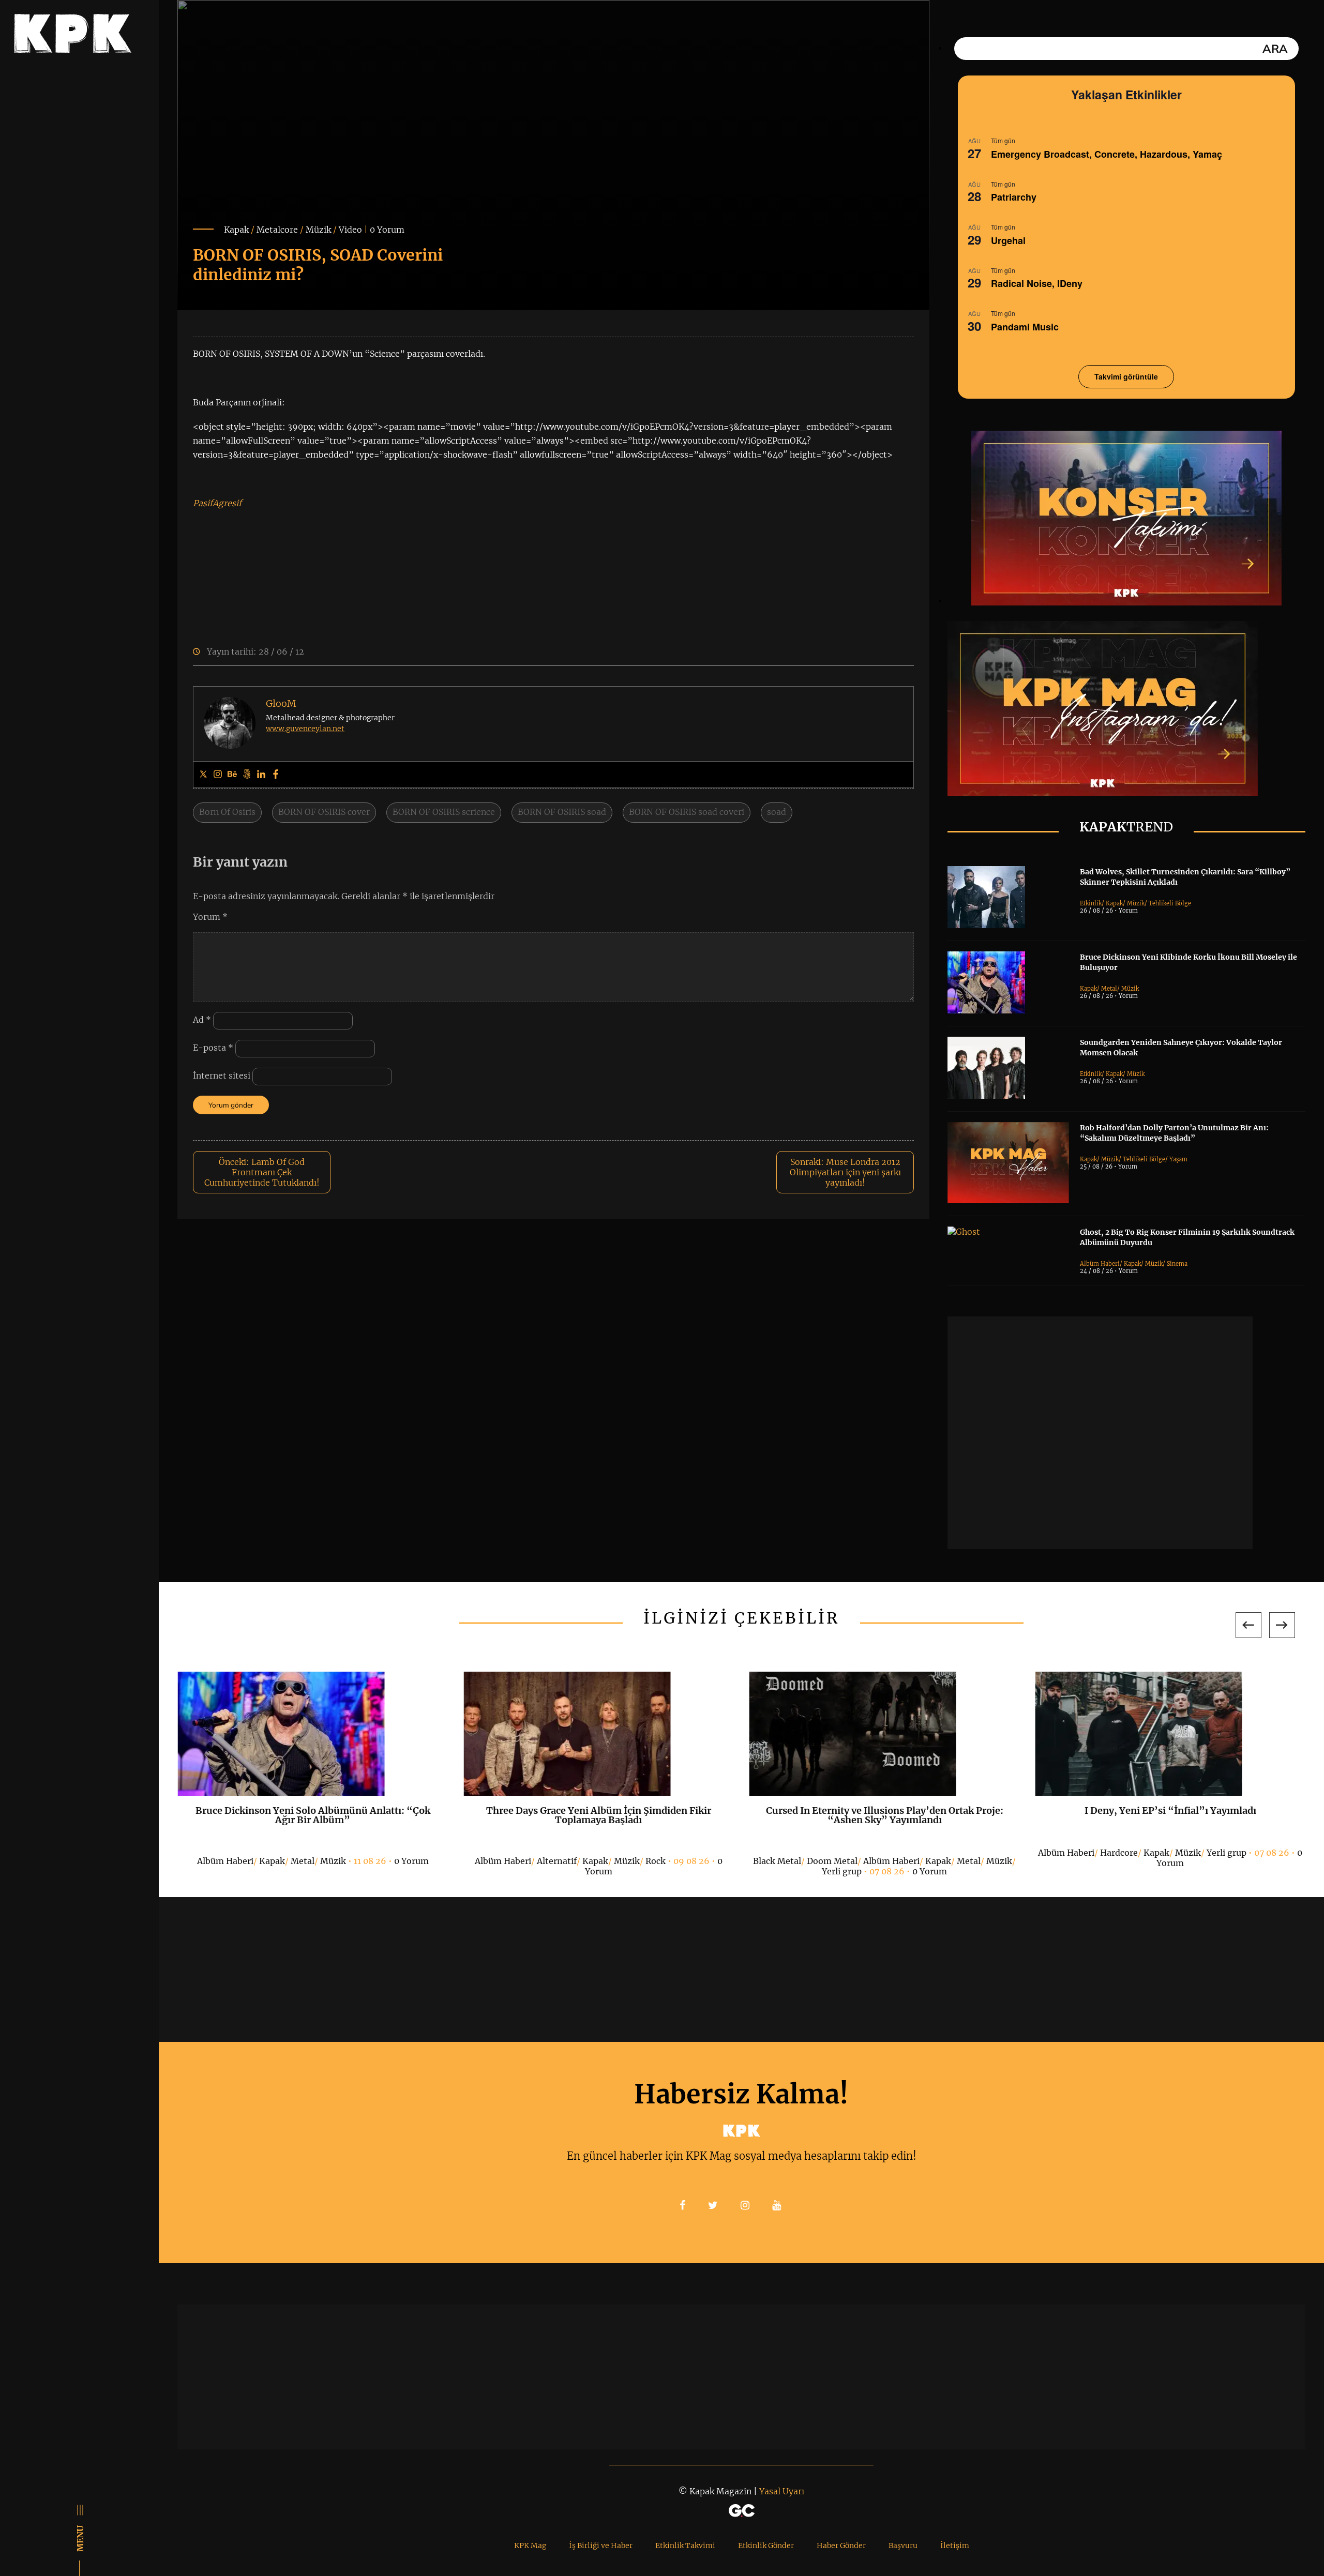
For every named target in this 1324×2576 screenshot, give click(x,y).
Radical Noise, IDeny (1037, 283)
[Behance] (232, 775)
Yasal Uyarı (782, 2491)
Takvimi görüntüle (1126, 376)
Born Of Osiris (227, 812)
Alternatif (557, 1861)
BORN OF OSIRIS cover (324, 812)
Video (350, 230)
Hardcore (1119, 1853)
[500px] (247, 775)
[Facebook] (276, 775)
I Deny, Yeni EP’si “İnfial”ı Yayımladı (1170, 1810)
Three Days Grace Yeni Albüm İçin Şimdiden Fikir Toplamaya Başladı (599, 1815)
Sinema (1177, 1264)
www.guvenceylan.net (305, 729)
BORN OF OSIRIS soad (562, 812)
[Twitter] (203, 775)
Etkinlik (1091, 903)
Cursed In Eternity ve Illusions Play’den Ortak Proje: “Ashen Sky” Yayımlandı (885, 1815)
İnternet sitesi (222, 1075)
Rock (656, 1861)
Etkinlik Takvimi (685, 2545)
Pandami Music (1025, 327)
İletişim (955, 2545)
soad (777, 812)
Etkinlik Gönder (766, 2545)
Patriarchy (1014, 197)
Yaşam (1178, 1159)
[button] (1248, 1625)
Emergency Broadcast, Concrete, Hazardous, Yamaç (1107, 154)
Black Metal (777, 1861)
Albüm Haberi (1100, 1264)
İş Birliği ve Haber (601, 2545)
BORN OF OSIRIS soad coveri (687, 812)
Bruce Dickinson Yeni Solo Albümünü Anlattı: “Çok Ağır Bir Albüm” (313, 1815)
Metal (1109, 989)
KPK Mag (530, 2545)
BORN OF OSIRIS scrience (444, 812)
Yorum (210, 917)
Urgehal (1008, 240)
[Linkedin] (261, 775)
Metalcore (277, 230)
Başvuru (903, 2545)
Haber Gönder (841, 2545)
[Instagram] (218, 775)
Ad (202, 1020)
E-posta (213, 1048)
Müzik (318, 230)
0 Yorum (387, 230)
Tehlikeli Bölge (1170, 903)
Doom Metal (832, 1861)
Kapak (236, 230)
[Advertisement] (1100, 1433)
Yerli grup (842, 1871)
